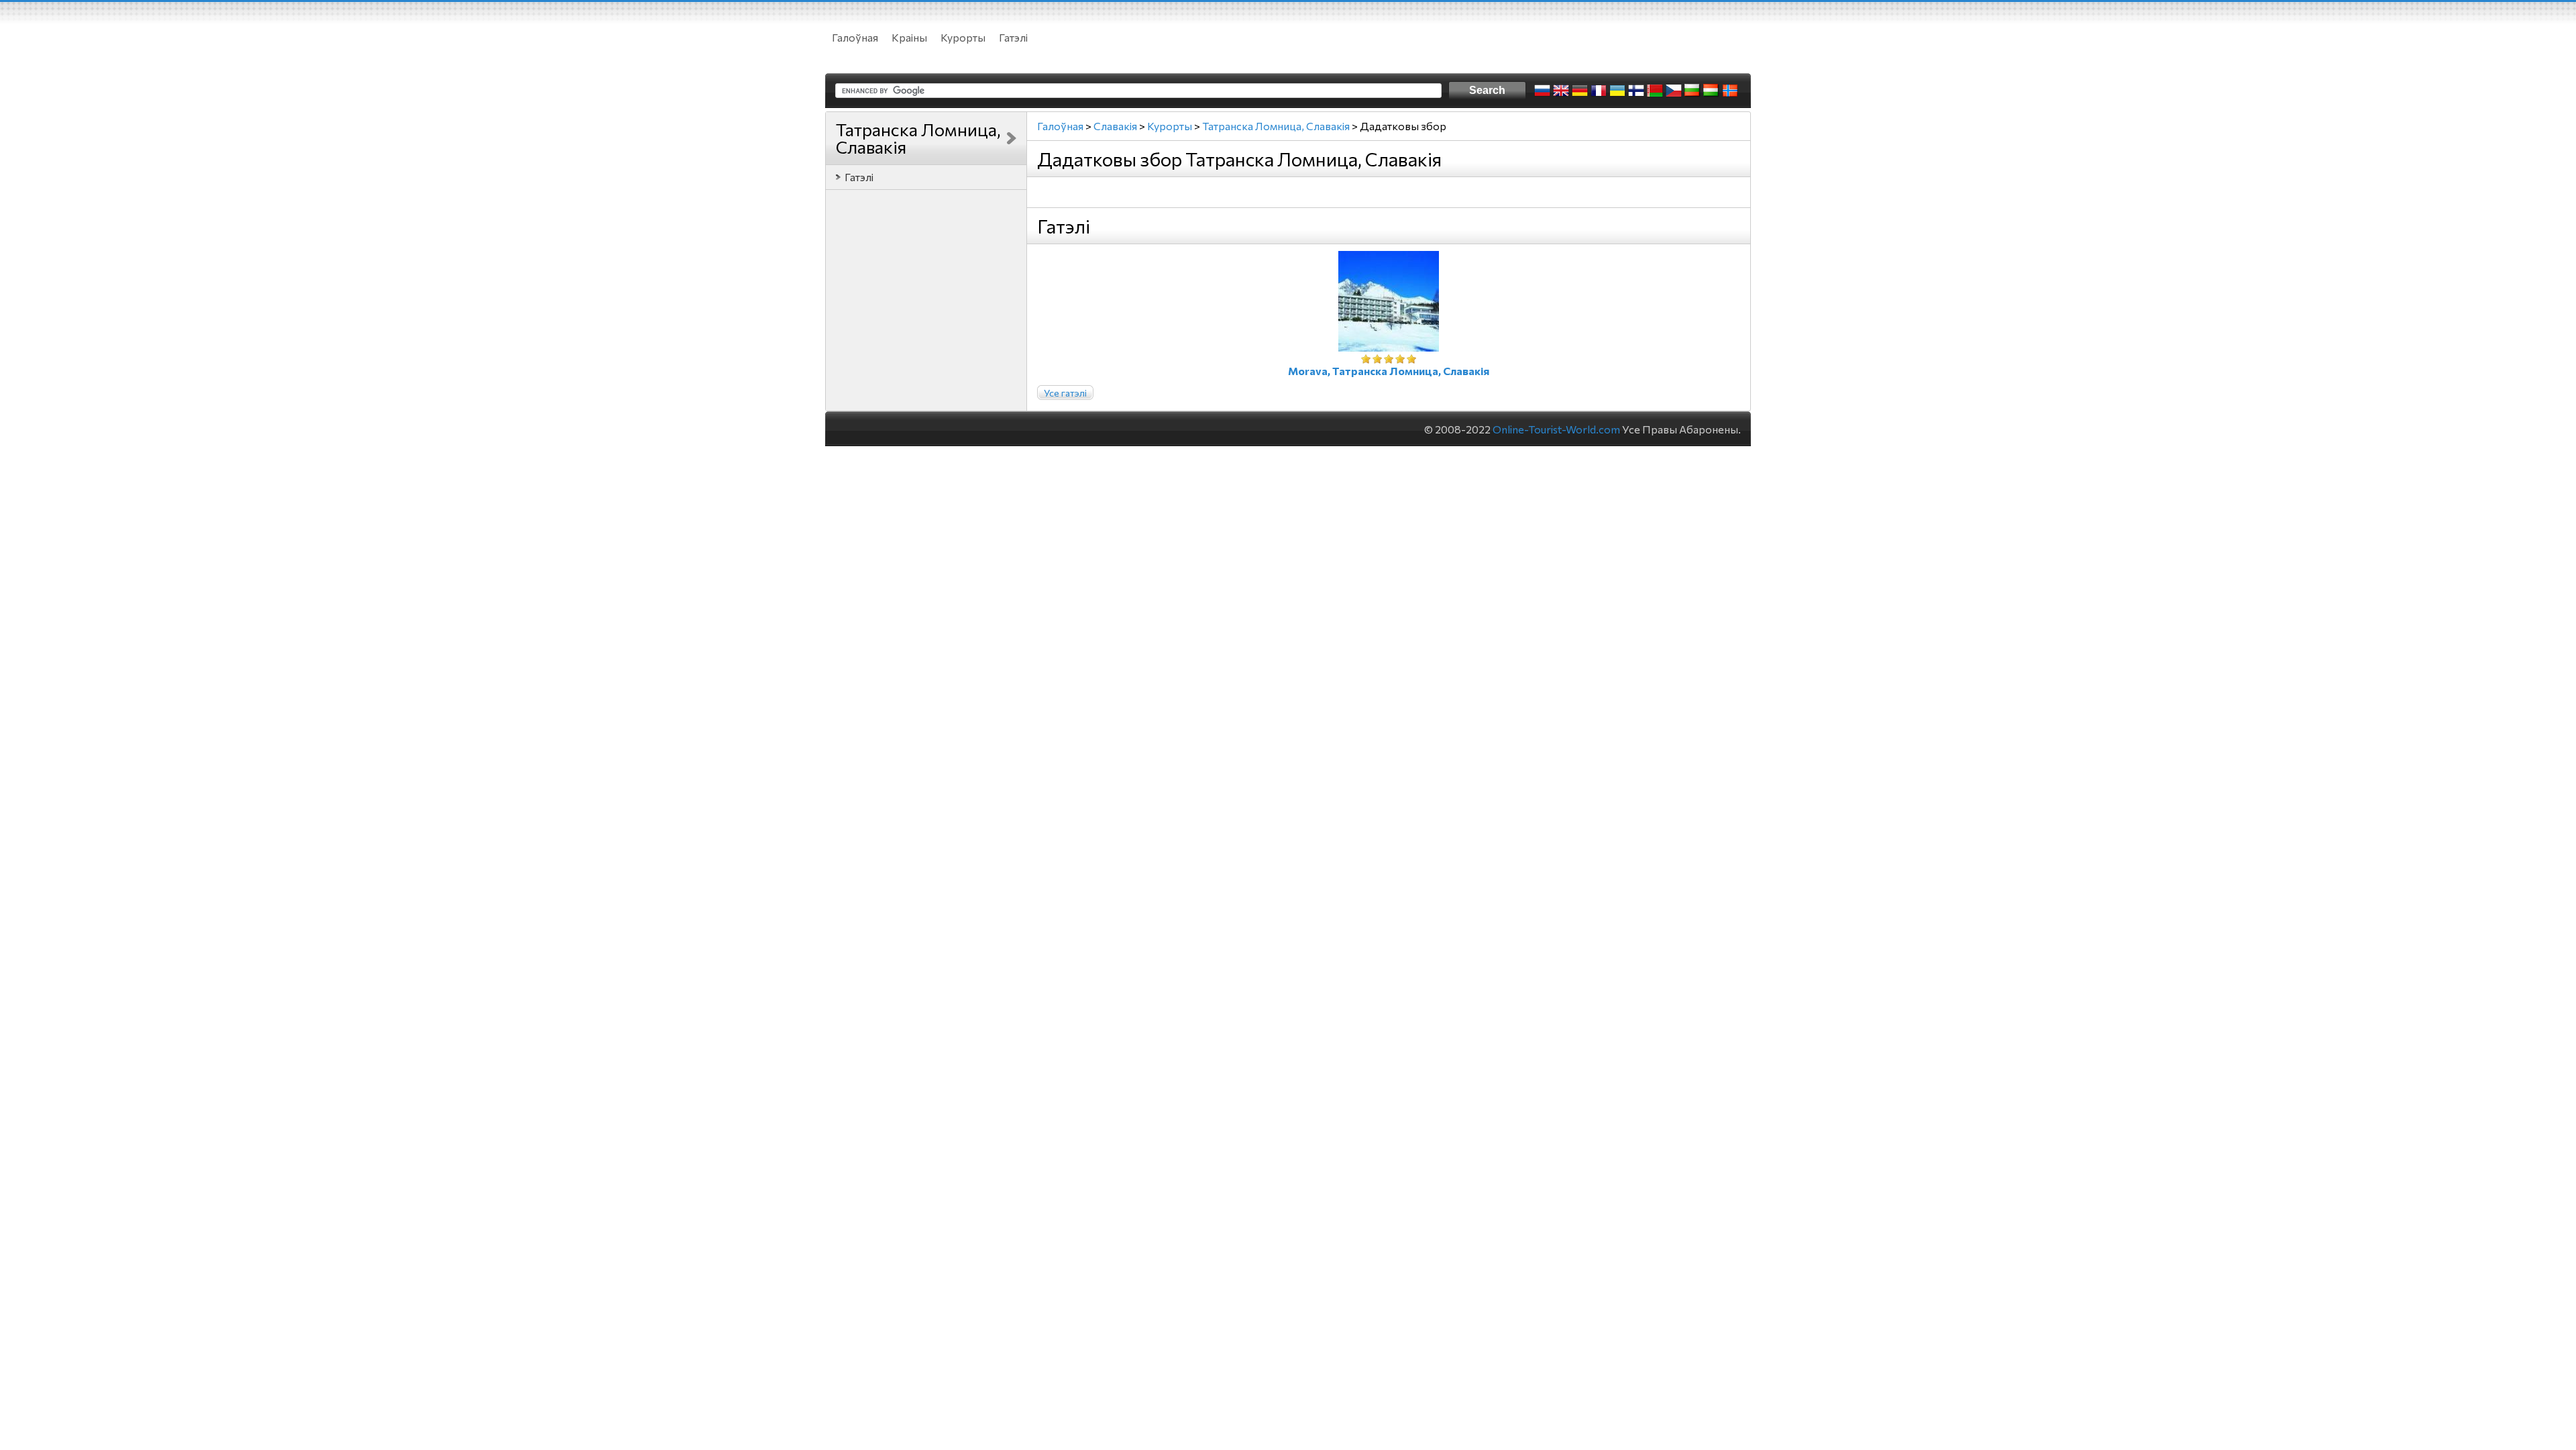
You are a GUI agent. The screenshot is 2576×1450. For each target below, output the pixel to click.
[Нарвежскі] (1730, 91)
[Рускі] (1542, 91)
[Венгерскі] (1711, 91)
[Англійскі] (1561, 91)
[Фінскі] (1636, 91)
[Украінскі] (1617, 91)
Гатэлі (1013, 37)
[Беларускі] (1655, 91)
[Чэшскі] (1674, 91)
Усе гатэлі (1065, 393)
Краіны (909, 37)
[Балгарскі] (1693, 91)
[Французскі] (1599, 91)
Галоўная (855, 37)
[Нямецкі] (1580, 91)
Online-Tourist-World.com (1556, 429)
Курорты (963, 37)
